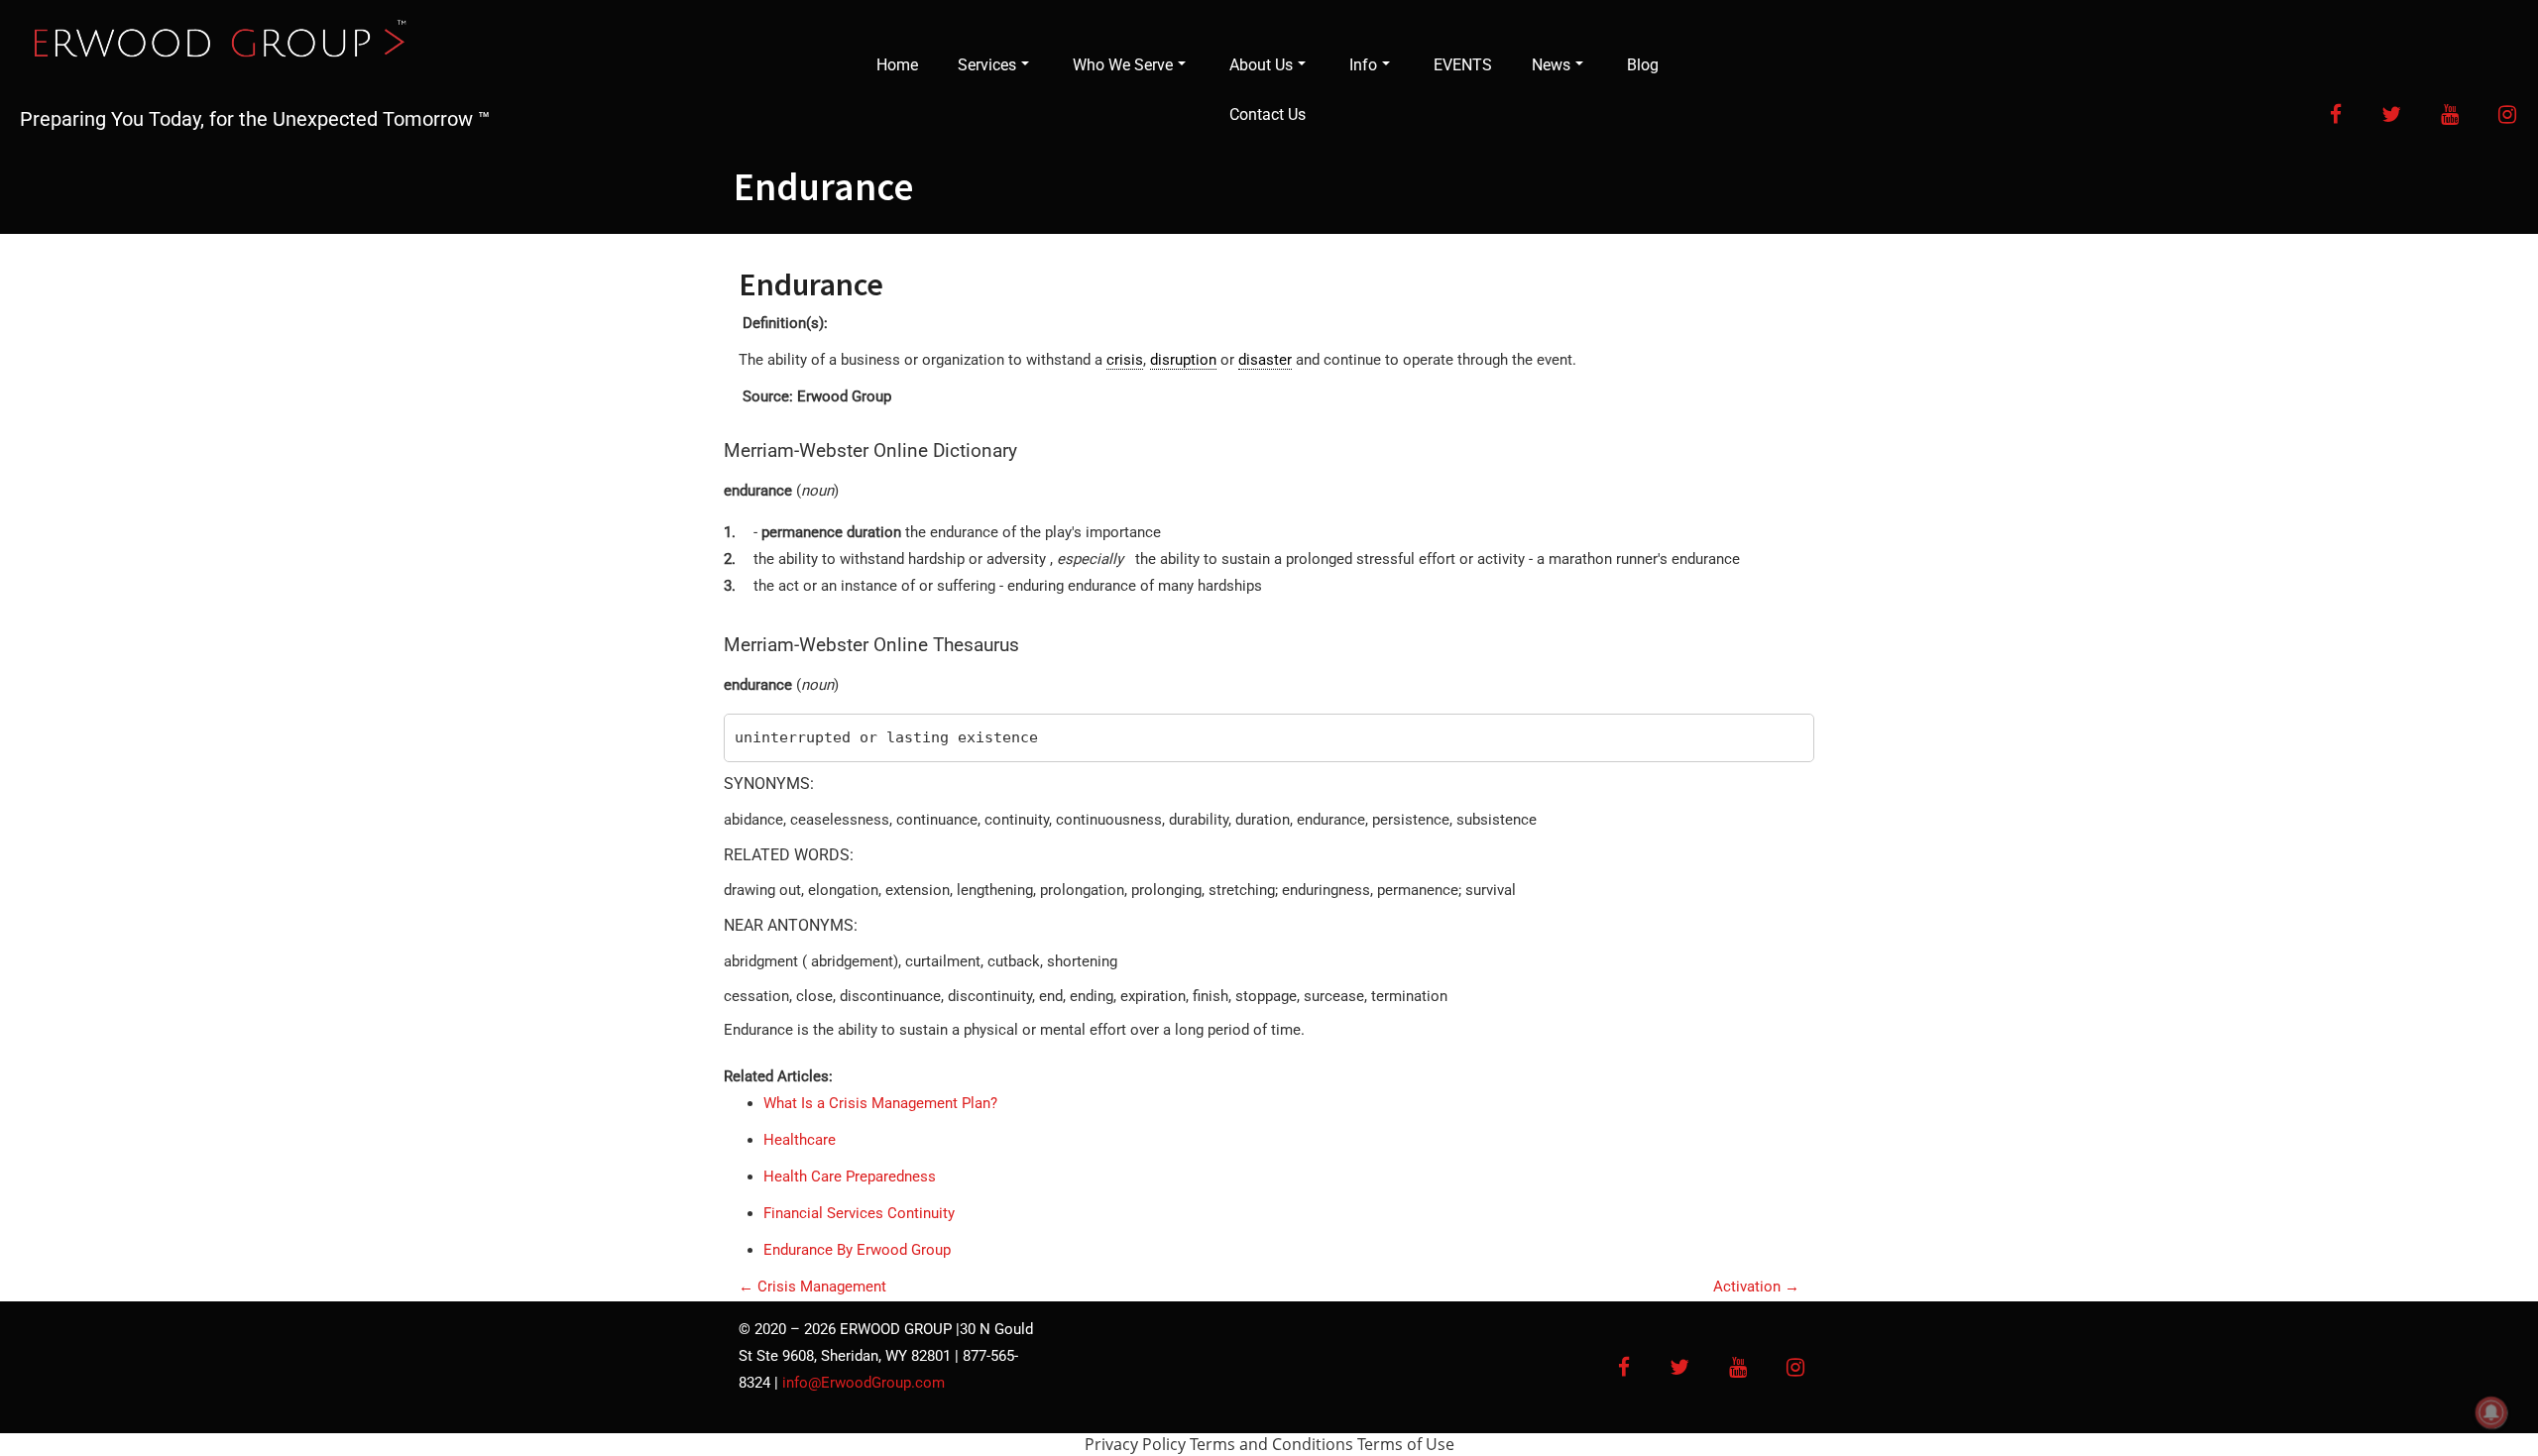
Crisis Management (812, 1287)
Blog (1643, 65)
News (1551, 65)
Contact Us (1268, 114)
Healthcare (800, 1140)
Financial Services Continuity (859, 1213)
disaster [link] (1265, 360)
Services (987, 65)
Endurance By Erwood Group (857, 1250)
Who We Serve (1123, 65)
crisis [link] (1125, 360)
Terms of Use (1406, 1444)
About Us (1261, 65)
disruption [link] (1183, 360)
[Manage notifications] (2491, 1412)
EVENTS (1463, 65)
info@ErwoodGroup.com (864, 1383)
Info (1363, 65)
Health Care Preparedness (850, 1176)
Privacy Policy (1135, 1444)
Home (897, 65)
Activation (1756, 1287)
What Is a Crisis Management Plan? (880, 1103)
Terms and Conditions (1271, 1444)
